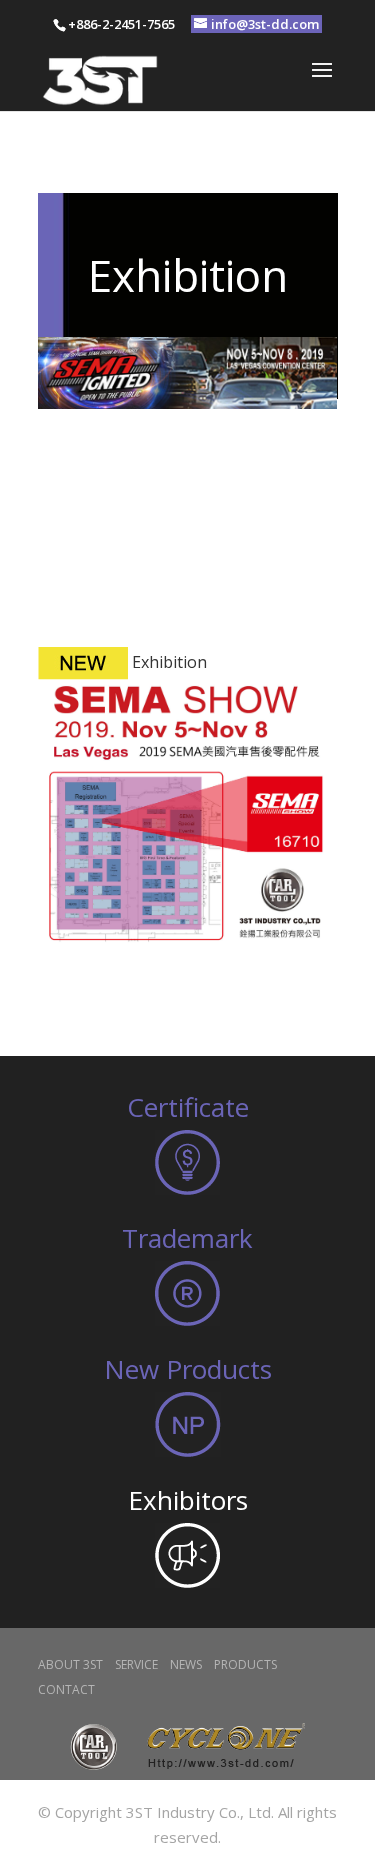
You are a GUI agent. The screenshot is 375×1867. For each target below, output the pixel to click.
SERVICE (136, 1664)
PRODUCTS (245, 1664)
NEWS (186, 1664)
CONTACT (66, 1689)
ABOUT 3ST (70, 1664)
